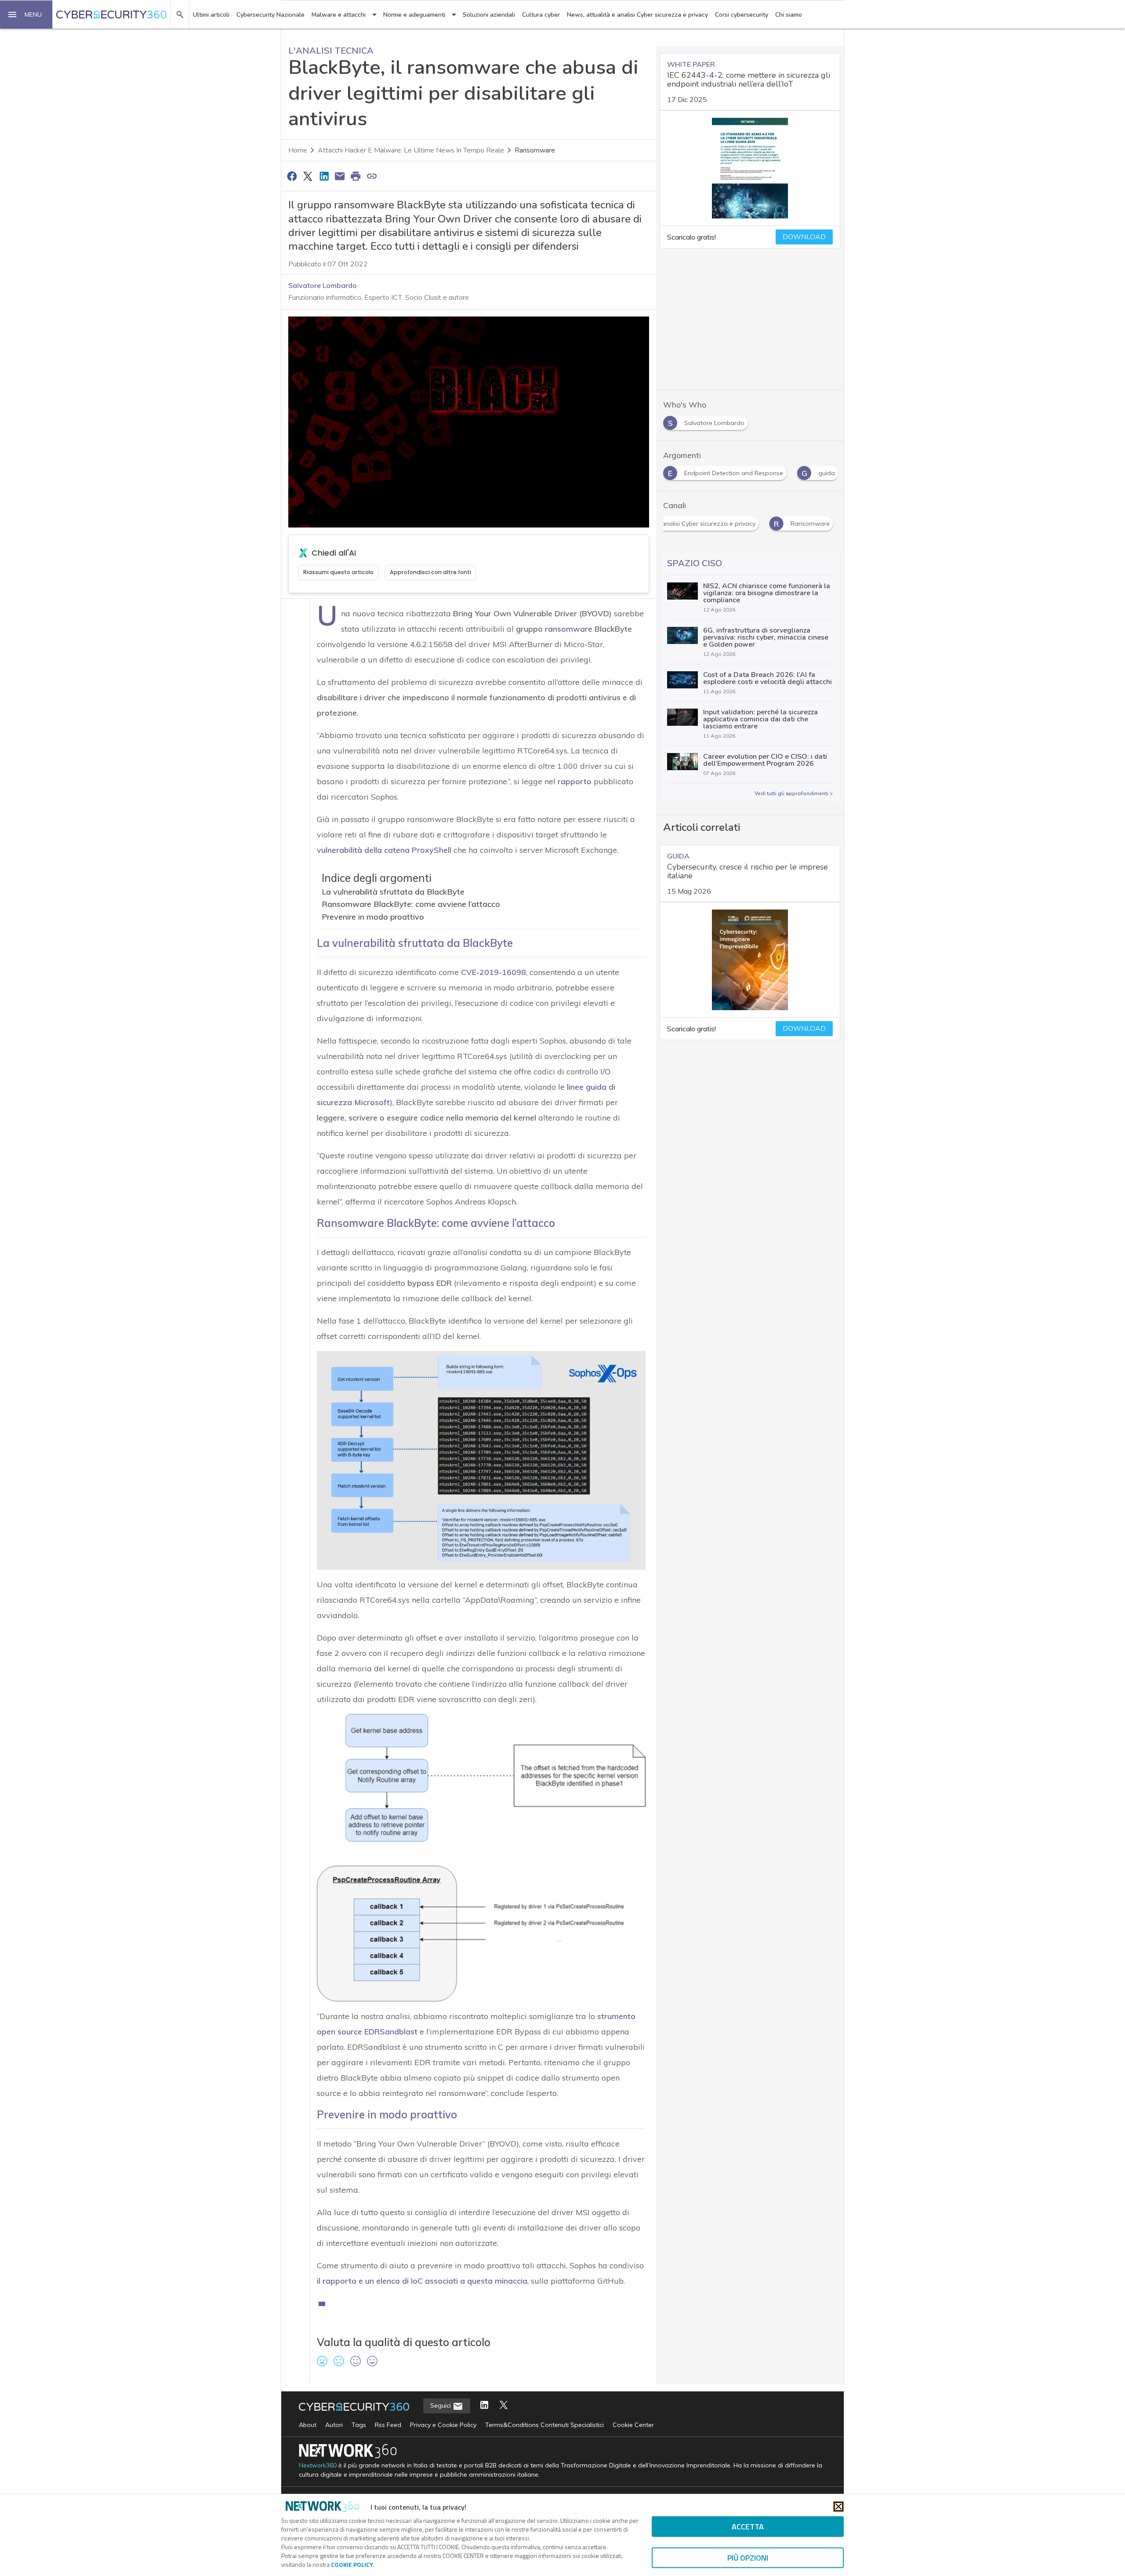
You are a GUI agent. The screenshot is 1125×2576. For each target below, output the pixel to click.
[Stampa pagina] (356, 176)
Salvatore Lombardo (323, 285)
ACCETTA (748, 2527)
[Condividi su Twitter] (308, 176)
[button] (26, 15)
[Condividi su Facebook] (292, 176)
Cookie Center (633, 2425)
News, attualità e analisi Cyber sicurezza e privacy (637, 15)
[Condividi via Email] (340, 176)
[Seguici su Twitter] (504, 2406)
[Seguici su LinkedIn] (484, 2406)
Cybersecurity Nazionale (270, 15)
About (308, 2425)
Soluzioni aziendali (489, 15)
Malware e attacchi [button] (339, 15)
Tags (359, 2425)
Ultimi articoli (211, 15)
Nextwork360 (318, 2465)
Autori (334, 2425)
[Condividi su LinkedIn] (324, 176)
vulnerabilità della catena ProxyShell (384, 850)
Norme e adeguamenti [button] (414, 15)
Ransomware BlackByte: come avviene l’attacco (411, 904)
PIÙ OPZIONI (748, 2558)
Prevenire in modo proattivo (373, 917)
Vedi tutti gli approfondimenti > (794, 793)
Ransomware (535, 150)
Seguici (441, 2405)
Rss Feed (388, 2425)
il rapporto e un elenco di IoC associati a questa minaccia (422, 2281)
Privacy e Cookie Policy (443, 2425)
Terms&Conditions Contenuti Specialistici (544, 2425)
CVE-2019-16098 (494, 972)
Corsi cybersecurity (742, 15)
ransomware (569, 629)
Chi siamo (789, 15)
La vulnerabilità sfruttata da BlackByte (393, 892)
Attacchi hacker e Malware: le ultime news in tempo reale (411, 150)
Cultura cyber (541, 15)
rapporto (575, 781)
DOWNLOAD (804, 237)
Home (298, 150)
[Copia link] (372, 176)
